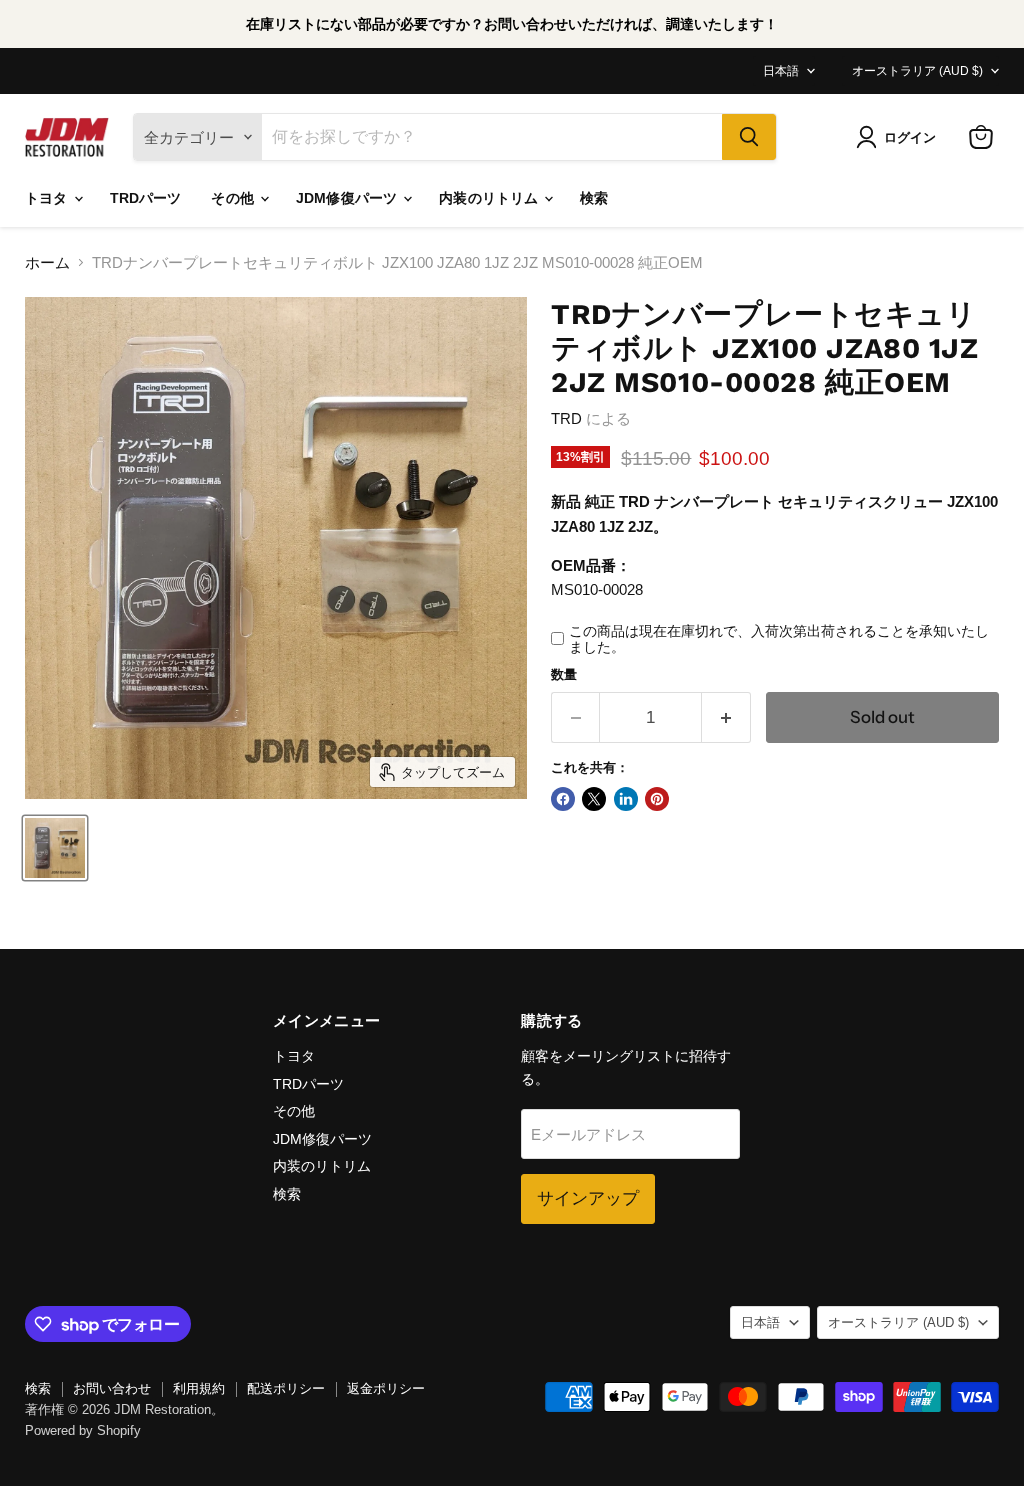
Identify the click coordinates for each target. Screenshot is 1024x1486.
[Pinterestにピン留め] (657, 799)
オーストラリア (917, 71)
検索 (594, 198)
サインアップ (588, 1198)
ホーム (47, 262)
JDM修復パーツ (348, 198)
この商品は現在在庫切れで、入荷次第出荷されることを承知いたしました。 (779, 639)
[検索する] (749, 137)
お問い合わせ (112, 1388)
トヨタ (48, 198)
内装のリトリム (490, 198)
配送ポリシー (286, 1388)
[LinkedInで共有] (626, 799)
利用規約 (199, 1388)
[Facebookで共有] (563, 799)
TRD (566, 418)
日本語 (781, 71)
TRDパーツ (146, 198)
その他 (234, 198)
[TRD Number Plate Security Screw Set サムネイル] (55, 848)
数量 (564, 674)
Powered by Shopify (83, 1430)
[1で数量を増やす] (726, 717)
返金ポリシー (386, 1388)
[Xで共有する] (594, 799)
